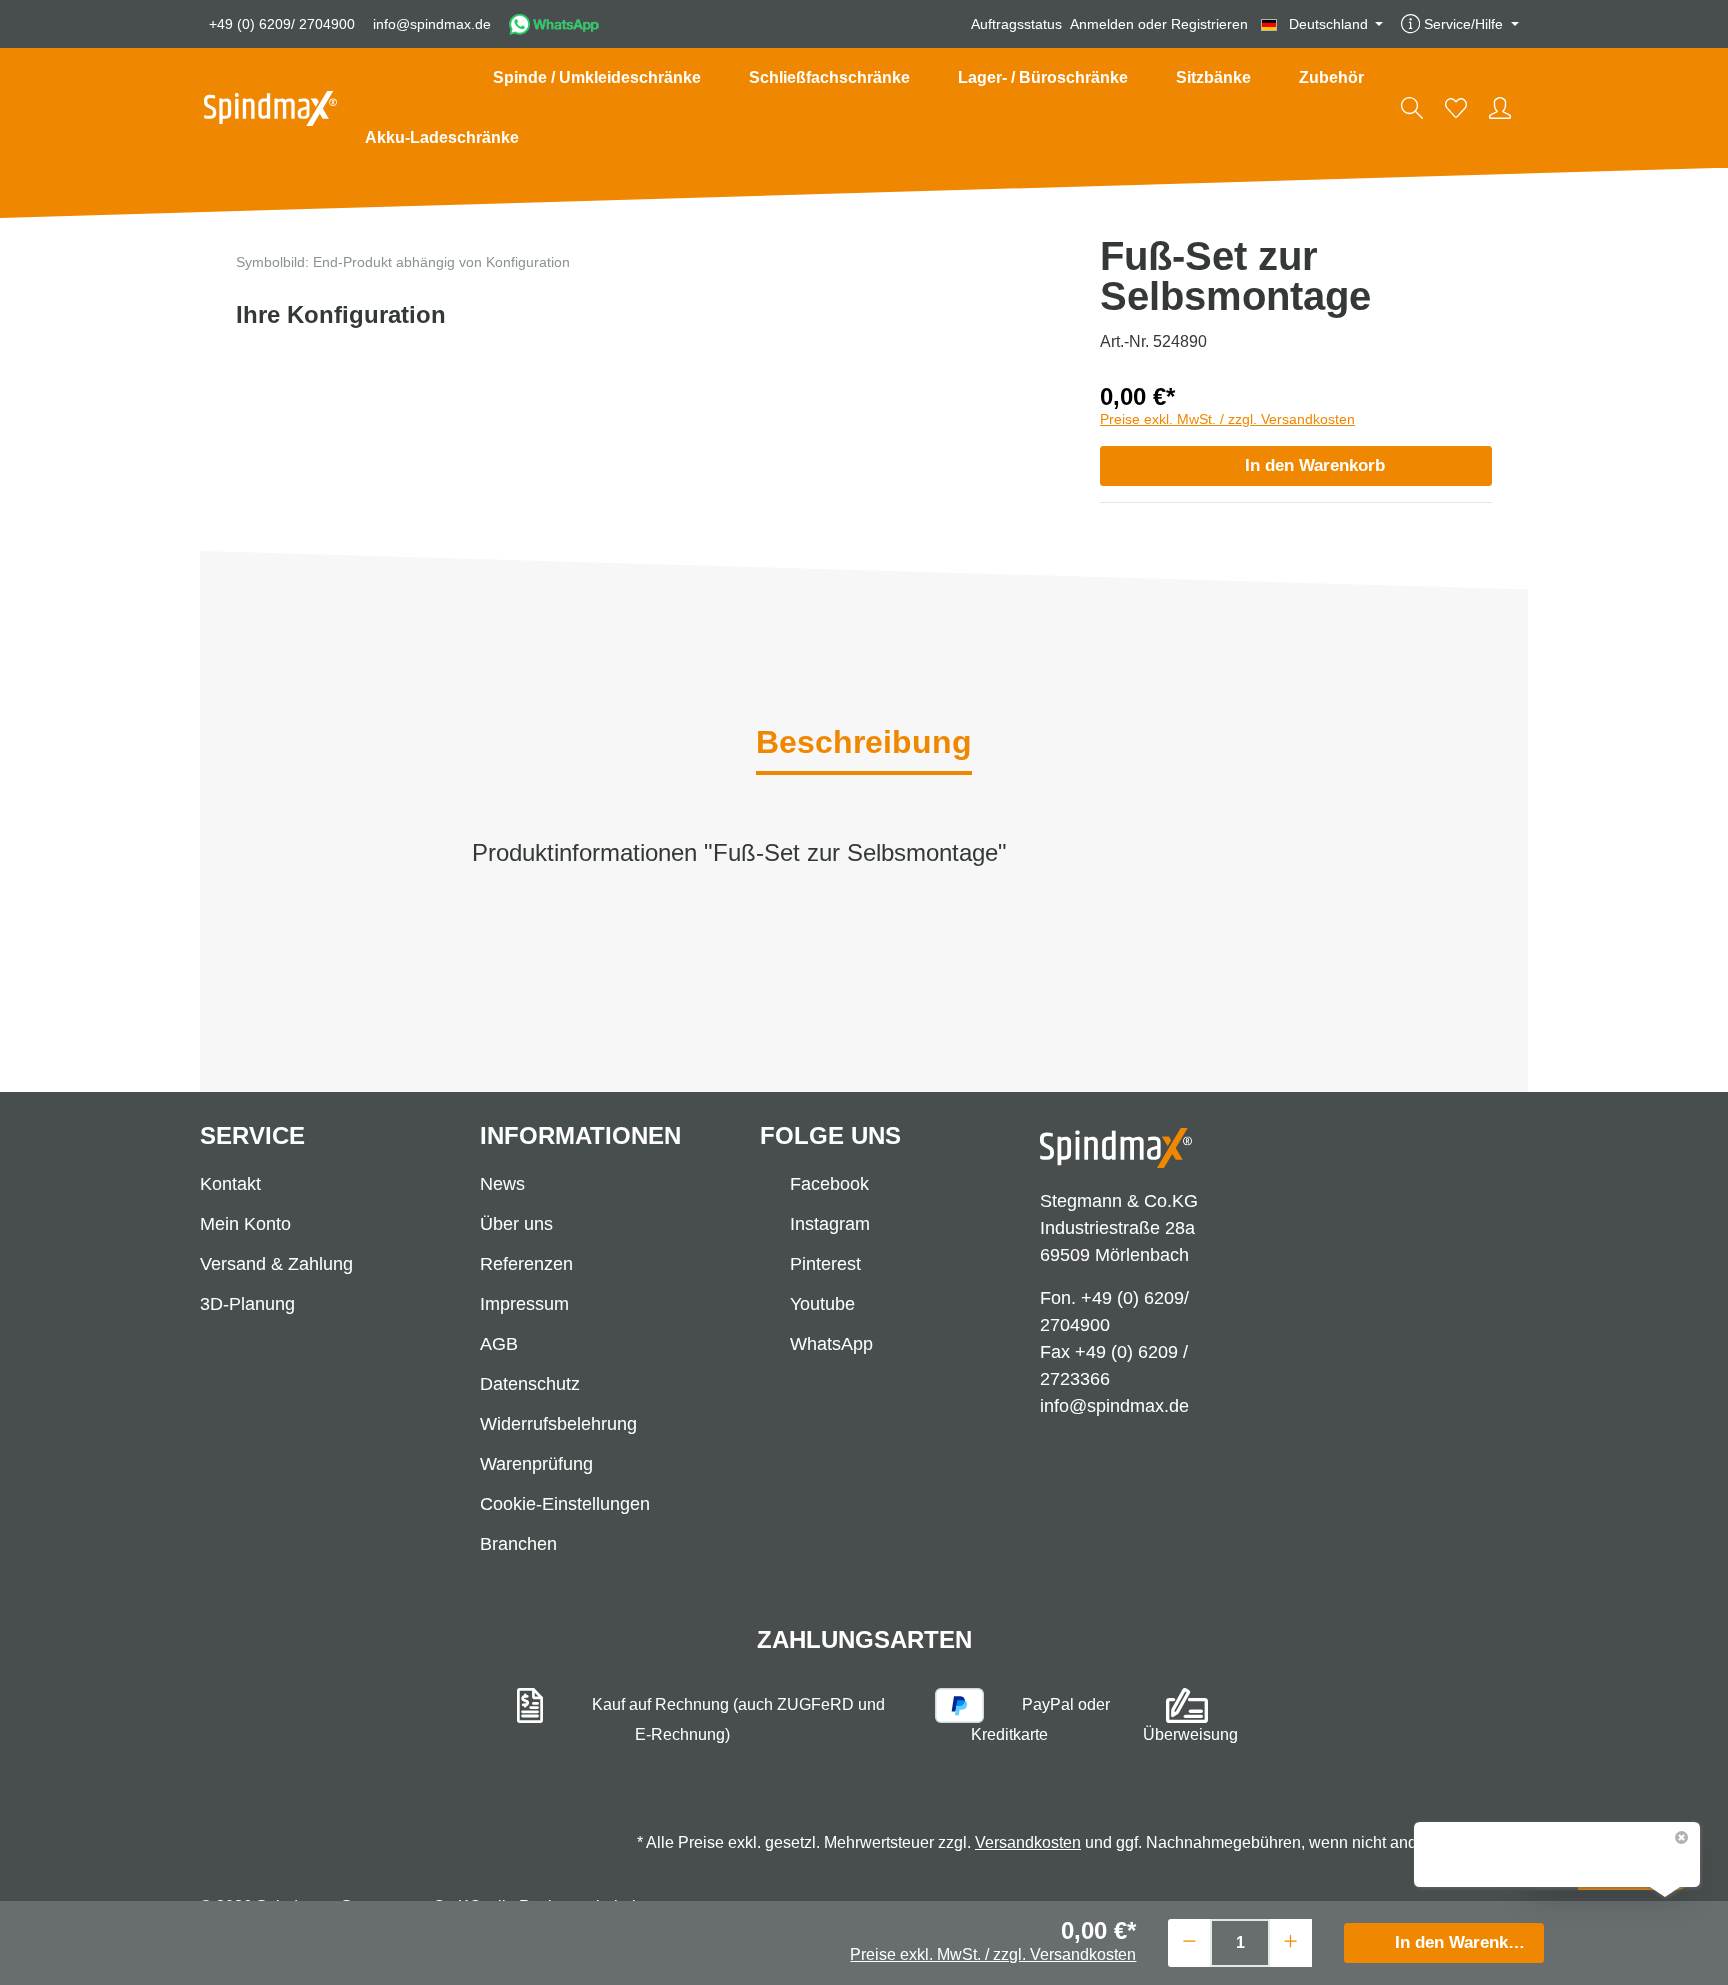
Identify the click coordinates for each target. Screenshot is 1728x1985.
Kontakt (230, 1184)
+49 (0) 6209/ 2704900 (282, 24)
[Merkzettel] (1456, 108)
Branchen (518, 1544)
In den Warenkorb (1315, 465)
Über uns (516, 1224)
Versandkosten (1028, 1842)
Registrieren (1209, 24)
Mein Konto (245, 1224)
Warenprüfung (536, 1464)
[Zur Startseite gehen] (270, 108)
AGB (499, 1344)
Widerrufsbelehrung (558, 1424)
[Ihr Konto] (1500, 108)
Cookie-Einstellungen (565, 1504)
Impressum (524, 1304)
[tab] (864, 744)
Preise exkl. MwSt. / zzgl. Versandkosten (1227, 419)
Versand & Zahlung (276, 1264)
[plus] (1290, 1940)
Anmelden (1102, 24)
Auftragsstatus (1016, 24)
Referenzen (526, 1264)
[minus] (1189, 1940)
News (502, 1184)
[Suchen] (1412, 108)
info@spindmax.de (432, 24)
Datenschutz (530, 1384)
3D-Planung (247, 1304)
